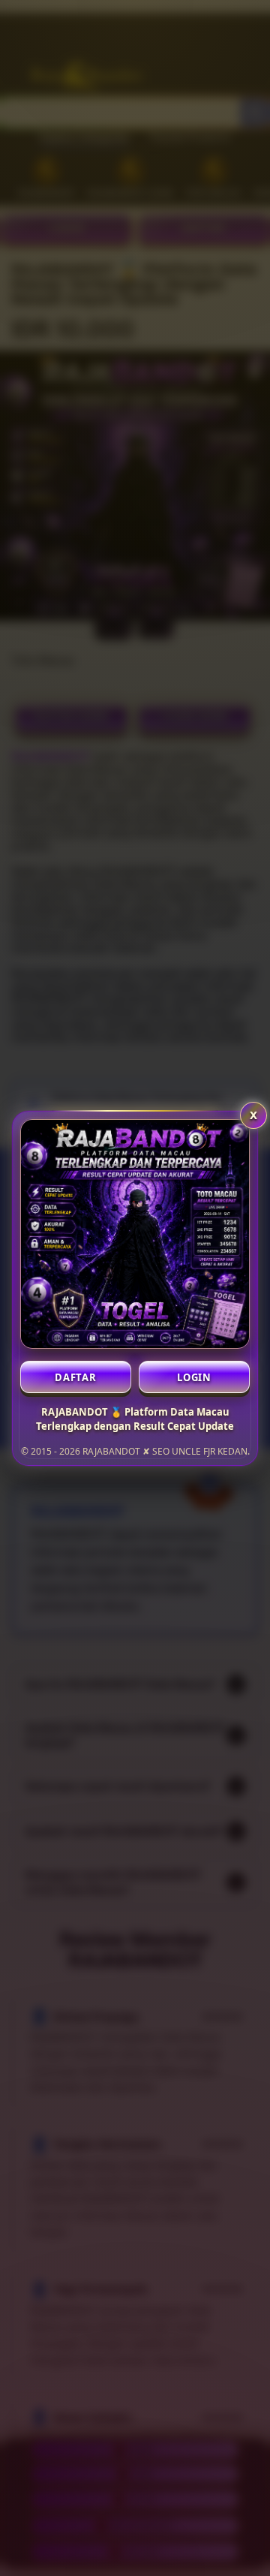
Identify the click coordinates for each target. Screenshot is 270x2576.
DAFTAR (76, 1377)
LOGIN (194, 1377)
